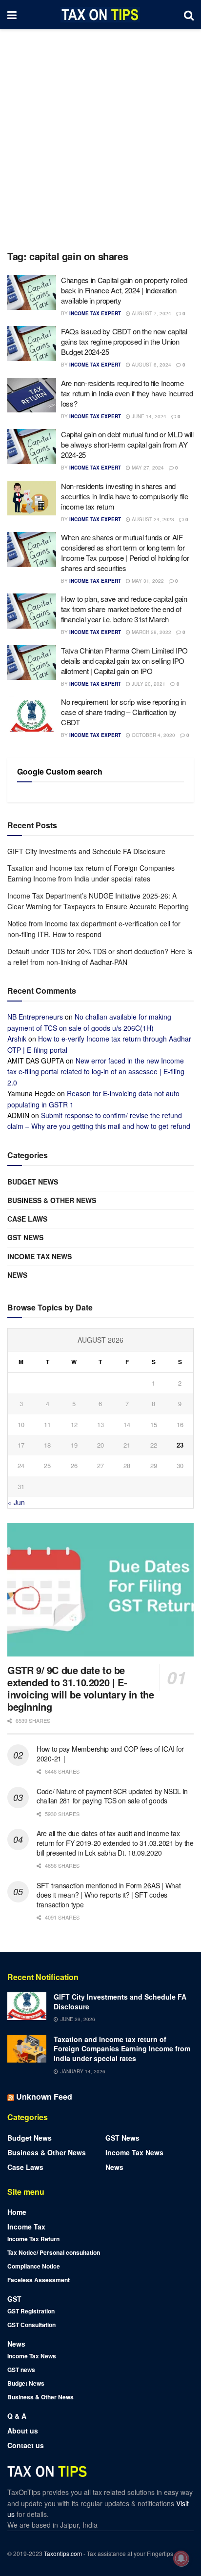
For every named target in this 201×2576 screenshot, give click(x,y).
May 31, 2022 (147, 581)
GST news (25, 1237)
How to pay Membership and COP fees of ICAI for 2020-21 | (110, 1754)
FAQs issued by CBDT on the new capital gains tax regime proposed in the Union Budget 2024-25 (124, 341)
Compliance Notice (34, 2266)
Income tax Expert (95, 313)
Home (17, 2212)
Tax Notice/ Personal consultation (54, 2252)
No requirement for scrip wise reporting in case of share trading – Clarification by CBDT (123, 712)
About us (23, 2431)
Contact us (26, 2445)
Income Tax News (40, 1256)
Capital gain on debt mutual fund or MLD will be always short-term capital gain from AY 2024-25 (127, 444)
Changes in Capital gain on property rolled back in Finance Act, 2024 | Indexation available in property (124, 290)
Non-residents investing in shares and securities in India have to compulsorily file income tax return (125, 496)
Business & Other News (52, 1200)
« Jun (16, 1502)
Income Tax (26, 2227)
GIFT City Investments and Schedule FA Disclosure (86, 851)
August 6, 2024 (151, 365)
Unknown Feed (44, 2096)
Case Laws (27, 1219)
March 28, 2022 (151, 632)
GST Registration (31, 2311)
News (17, 1275)
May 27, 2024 (147, 468)
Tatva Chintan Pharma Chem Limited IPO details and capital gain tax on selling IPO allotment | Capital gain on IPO (124, 661)
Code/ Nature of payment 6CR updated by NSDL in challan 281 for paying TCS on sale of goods (112, 1796)
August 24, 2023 (152, 519)
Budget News (33, 1182)
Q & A (17, 2416)
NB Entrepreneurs (35, 1017)
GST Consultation (31, 2325)
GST (14, 2299)
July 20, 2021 (148, 684)
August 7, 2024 (151, 313)
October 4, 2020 (153, 735)
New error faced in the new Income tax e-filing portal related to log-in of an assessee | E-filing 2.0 (96, 1072)
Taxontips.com (63, 2553)
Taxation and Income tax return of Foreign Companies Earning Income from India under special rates (122, 2049)
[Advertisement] (100, 135)
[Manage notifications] (181, 2558)
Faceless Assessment (39, 2280)
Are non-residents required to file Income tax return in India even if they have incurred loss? (127, 393)
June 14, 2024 (148, 416)
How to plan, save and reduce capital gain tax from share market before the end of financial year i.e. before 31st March (124, 609)
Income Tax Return (33, 2239)
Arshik (17, 1039)
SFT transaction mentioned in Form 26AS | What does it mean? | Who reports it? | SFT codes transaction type (109, 1895)
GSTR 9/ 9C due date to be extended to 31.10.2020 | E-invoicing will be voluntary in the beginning (80, 1688)
